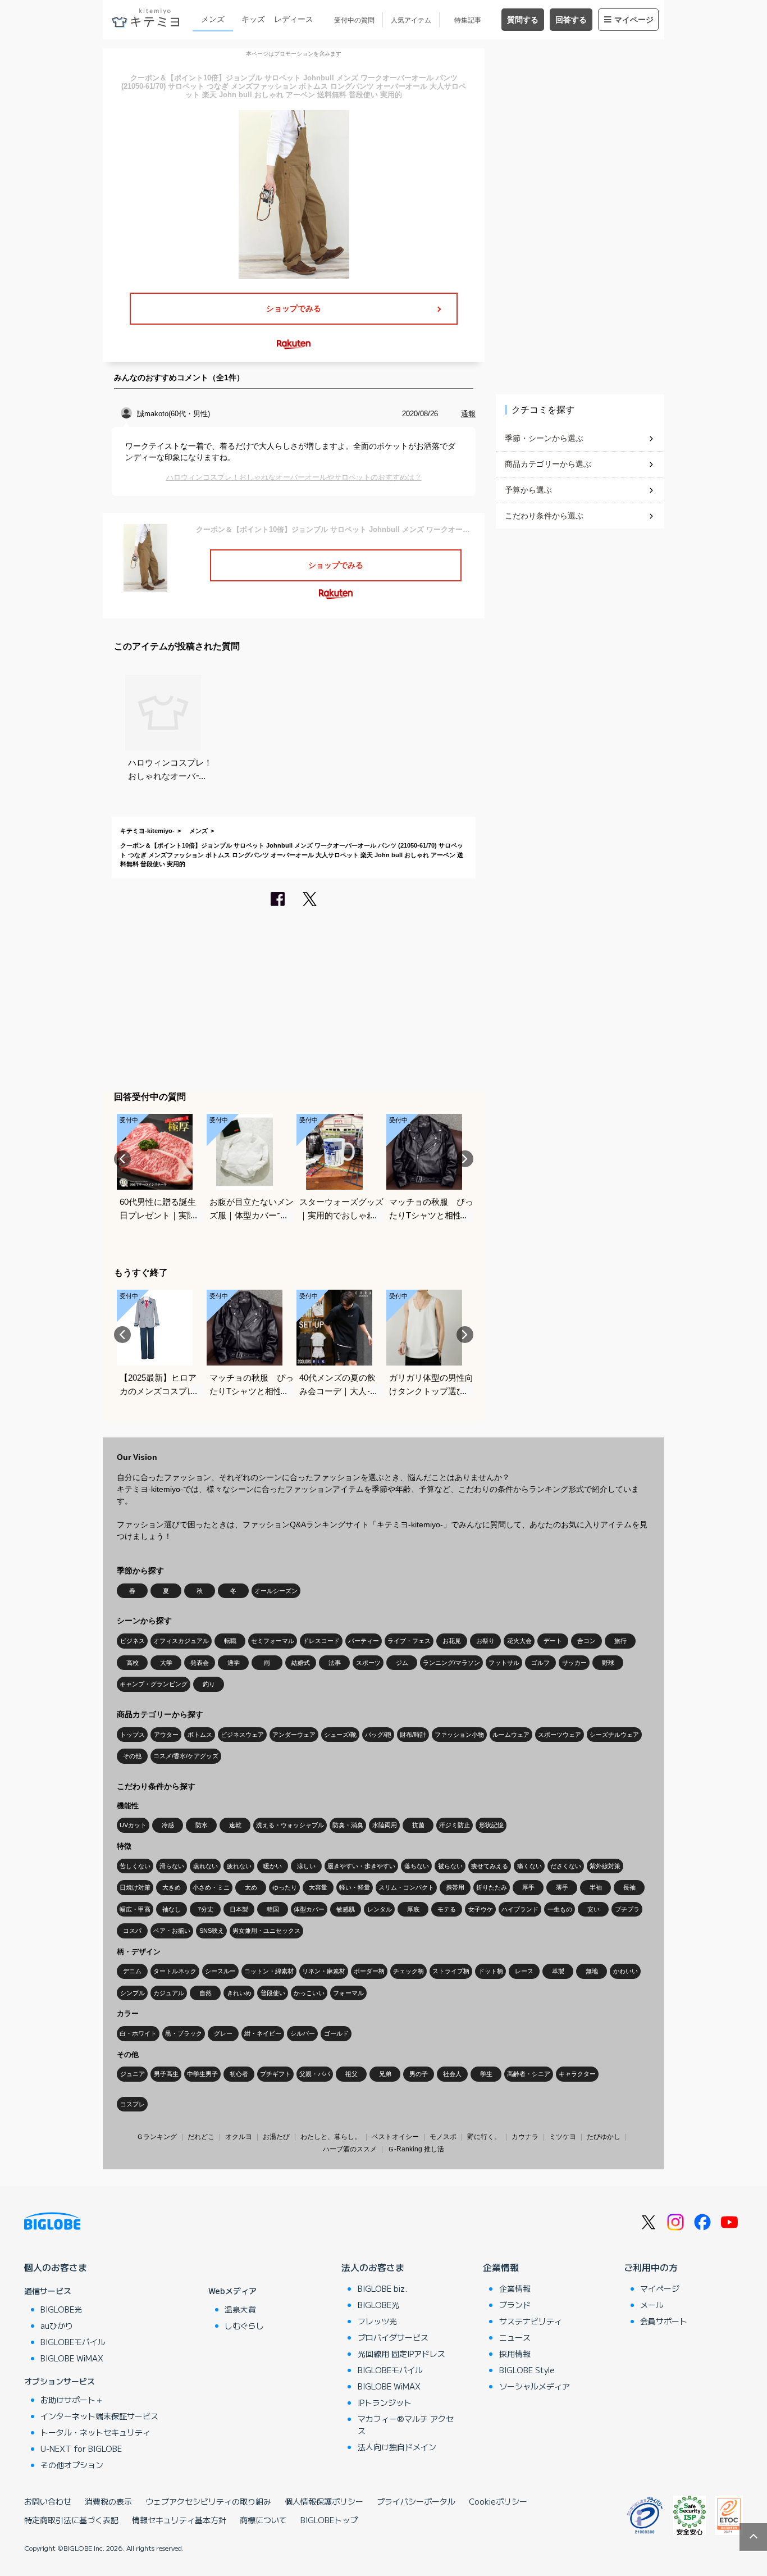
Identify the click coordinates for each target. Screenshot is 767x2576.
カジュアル (169, 1993)
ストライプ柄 (451, 1971)
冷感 (168, 1825)
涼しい (306, 1866)
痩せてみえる (490, 1866)
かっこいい (309, 1993)
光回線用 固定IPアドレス (401, 2354)
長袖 (629, 1887)
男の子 (419, 2074)
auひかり (57, 2325)
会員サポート (664, 2321)
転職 (230, 1641)
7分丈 (206, 1909)
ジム (402, 1663)
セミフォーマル (273, 1641)
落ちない (417, 1866)
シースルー (220, 1971)
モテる (447, 1909)
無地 (592, 1971)
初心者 (239, 2074)
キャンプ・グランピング (154, 1684)
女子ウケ (481, 1909)
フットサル (504, 1663)
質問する (523, 20)
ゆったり (285, 1887)
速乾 (235, 1825)
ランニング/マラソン (451, 1663)
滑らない (172, 1866)
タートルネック (175, 1971)
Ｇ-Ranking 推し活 (416, 2149)
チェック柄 (408, 1971)
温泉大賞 (240, 2309)
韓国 (273, 1909)
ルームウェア (511, 1735)
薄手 (562, 1887)
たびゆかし (604, 2137)
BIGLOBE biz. (382, 2288)
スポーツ (368, 1663)
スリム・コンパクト (406, 1887)
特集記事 (468, 20)
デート (553, 1641)
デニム (132, 1971)
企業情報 (501, 2267)
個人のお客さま (56, 2267)
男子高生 (166, 2074)
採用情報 (515, 2354)
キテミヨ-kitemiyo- (147, 831)
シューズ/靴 (340, 1735)
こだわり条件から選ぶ (544, 516)
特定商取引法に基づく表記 (71, 2520)
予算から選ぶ (528, 490)
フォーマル (348, 1993)
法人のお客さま (373, 2267)
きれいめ (239, 1993)
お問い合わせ (48, 2501)
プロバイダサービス (393, 2337)
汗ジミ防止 (455, 1825)
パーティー (364, 1641)
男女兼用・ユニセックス (266, 1931)
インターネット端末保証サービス (99, 2416)
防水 (202, 1825)
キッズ (253, 19)
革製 (558, 1971)
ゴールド (336, 2033)
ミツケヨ (563, 2137)
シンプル (133, 1993)
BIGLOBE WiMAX (72, 2358)
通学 (234, 1663)
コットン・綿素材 (269, 1971)
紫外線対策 (605, 1866)
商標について (263, 2520)
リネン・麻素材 (324, 1971)
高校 (133, 1663)
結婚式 (301, 1663)
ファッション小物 (459, 1735)
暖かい (273, 1866)
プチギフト (275, 2074)
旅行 (620, 1641)
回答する (571, 20)
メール (652, 2305)
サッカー (574, 1663)
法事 (335, 1663)
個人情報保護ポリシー (324, 2501)
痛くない (529, 1866)
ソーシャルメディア (535, 2386)
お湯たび (276, 2137)
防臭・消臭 (348, 1825)
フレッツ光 (377, 2321)
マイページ (634, 20)
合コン (586, 1641)
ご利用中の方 (651, 2267)
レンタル (380, 1909)
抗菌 (418, 1825)
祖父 (351, 2074)
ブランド (515, 2305)
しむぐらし (244, 2325)
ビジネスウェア (242, 1735)
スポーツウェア (560, 1735)
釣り (209, 1684)
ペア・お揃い (172, 1931)
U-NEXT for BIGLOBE (81, 2448)
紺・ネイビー (263, 2033)
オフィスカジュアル (181, 1641)
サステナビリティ (531, 2321)
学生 (486, 2074)
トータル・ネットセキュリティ (95, 2432)
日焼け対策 (135, 1887)
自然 (206, 1993)
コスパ (132, 1931)
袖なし (172, 1909)
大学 (166, 1663)
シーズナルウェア (614, 1735)
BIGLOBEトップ (329, 2520)
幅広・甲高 (135, 1909)
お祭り (485, 1641)
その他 (132, 1756)
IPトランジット (385, 2402)
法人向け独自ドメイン (397, 2447)
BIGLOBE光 (61, 2309)
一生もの (560, 1909)
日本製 (239, 1909)
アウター (166, 1735)
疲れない (239, 1866)
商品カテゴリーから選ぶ (548, 464)
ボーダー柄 (369, 1971)
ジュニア (133, 2074)
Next (465, 1159)
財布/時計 (413, 1735)
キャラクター (577, 2074)
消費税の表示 (108, 2501)
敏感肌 (346, 1909)
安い (593, 1909)
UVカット (133, 1825)
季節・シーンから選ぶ (544, 438)
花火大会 (519, 1641)
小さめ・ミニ (211, 1887)
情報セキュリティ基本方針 (179, 2520)
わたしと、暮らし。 (331, 2137)
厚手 (528, 1887)
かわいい (626, 1971)
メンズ (213, 19)
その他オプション (72, 2465)
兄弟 (385, 2074)
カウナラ (525, 2137)
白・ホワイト (138, 2033)
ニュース (515, 2337)
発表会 (200, 1663)
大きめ (172, 1887)
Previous (122, 1159)
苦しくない (135, 1866)
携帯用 (455, 1887)
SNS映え (212, 1931)
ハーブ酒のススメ (350, 2149)
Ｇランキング (157, 2137)
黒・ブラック (184, 2033)
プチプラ (627, 1909)
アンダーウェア (294, 1735)
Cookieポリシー (498, 2501)
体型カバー (309, 1909)
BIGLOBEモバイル (73, 2342)
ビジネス (133, 1641)
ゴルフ (540, 1663)
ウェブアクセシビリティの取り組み (208, 2501)
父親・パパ (315, 2074)
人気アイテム (411, 20)
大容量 (318, 1887)
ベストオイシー (395, 2137)
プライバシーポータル (416, 2501)
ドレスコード (321, 1641)
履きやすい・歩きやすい (361, 1866)
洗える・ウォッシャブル (290, 1825)
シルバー (303, 2033)
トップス (133, 1735)
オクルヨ (239, 2137)
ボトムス (200, 1735)
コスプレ (133, 2104)
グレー (223, 2033)
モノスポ (443, 2137)
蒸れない (206, 1866)
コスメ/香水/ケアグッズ (186, 1756)
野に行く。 (484, 2137)
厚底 (413, 1909)
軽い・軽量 (355, 1887)
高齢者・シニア (529, 2074)
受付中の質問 (354, 20)
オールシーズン (276, 1591)
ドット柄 (491, 1971)
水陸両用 (385, 1825)
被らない (450, 1866)
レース (524, 1971)
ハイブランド (520, 1909)
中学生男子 (202, 2074)
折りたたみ (492, 1887)
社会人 (452, 2074)
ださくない (566, 1866)
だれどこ (201, 2137)
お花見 (452, 1641)
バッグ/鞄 (378, 1735)
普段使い (273, 1993)
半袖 (596, 1887)
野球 (608, 1663)
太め (251, 1887)
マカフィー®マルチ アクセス (406, 2425)
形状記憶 (491, 1825)
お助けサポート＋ (72, 2400)
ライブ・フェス (409, 1641)
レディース (294, 19)
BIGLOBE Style (527, 2370)
